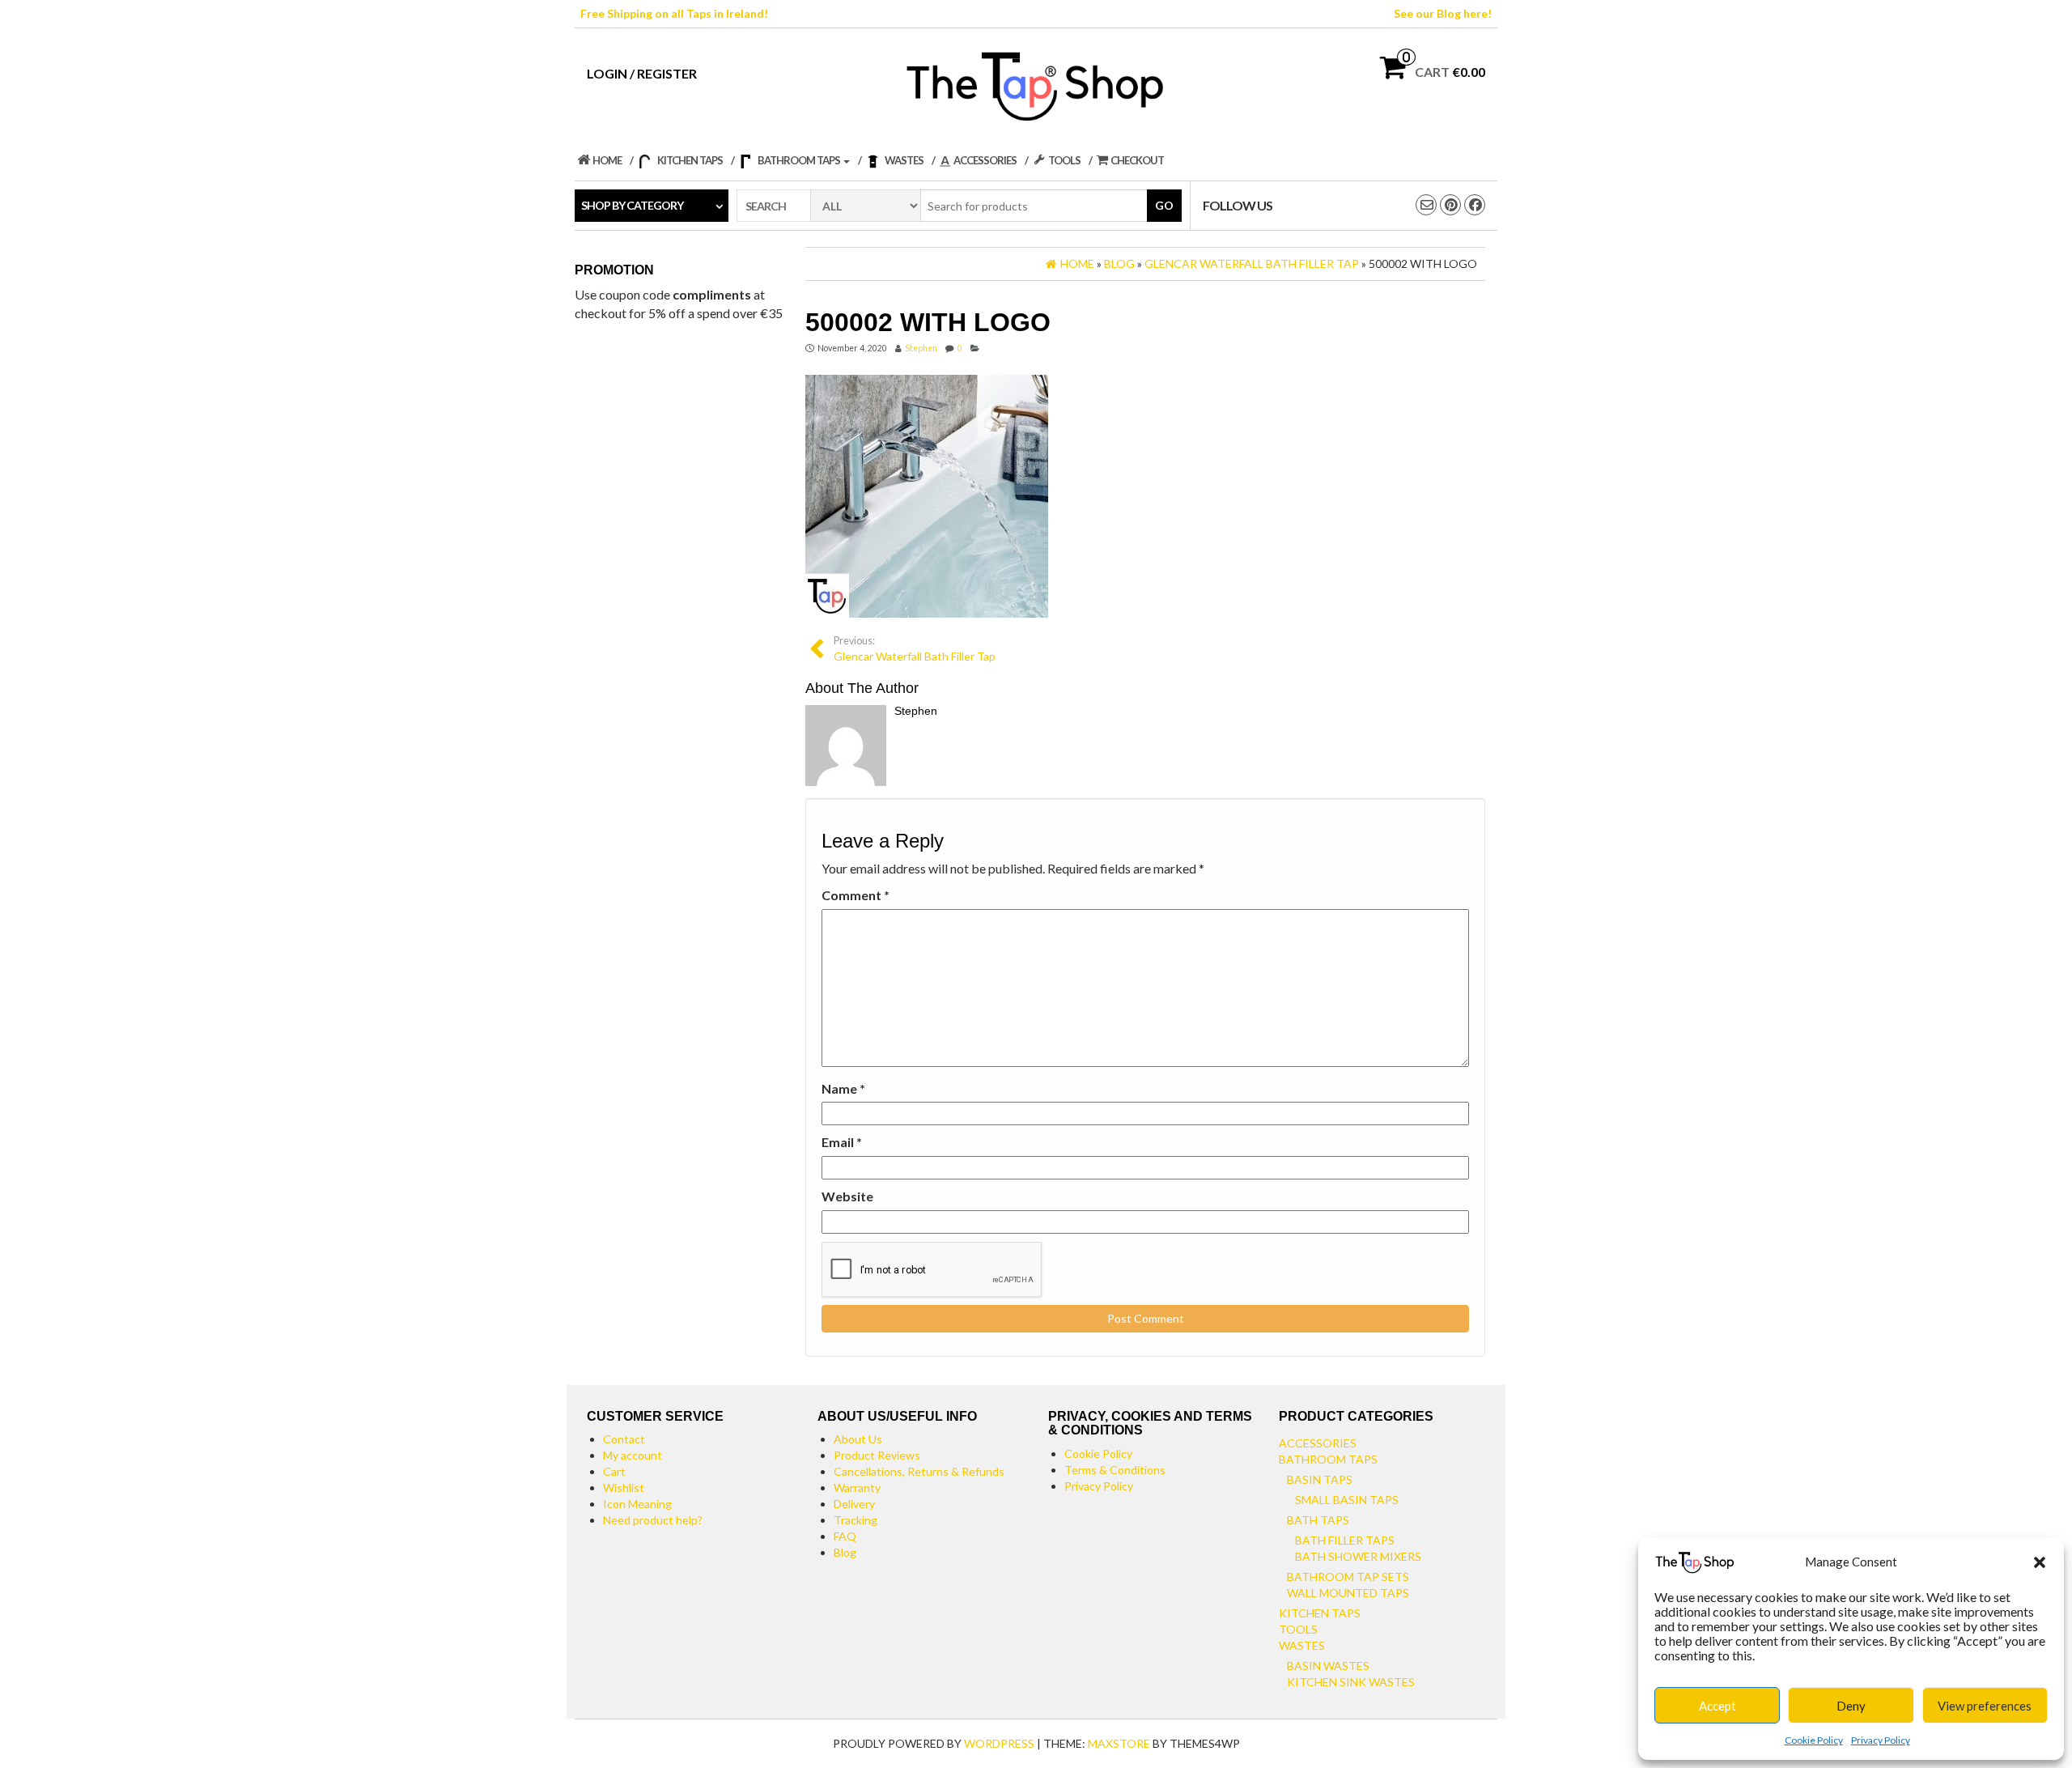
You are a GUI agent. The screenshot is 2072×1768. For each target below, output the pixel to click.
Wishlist (624, 1487)
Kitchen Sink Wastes (1351, 1682)
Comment (856, 895)
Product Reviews (877, 1455)
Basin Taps (1320, 1479)
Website (847, 1196)
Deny (1851, 1706)
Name (843, 1088)
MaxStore (1119, 1743)
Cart (614, 1471)
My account (633, 1455)
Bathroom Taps (1328, 1459)
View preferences (1985, 1706)
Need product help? (653, 1520)
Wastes (1302, 1645)
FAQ (845, 1536)
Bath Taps (1318, 1520)
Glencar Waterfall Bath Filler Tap (915, 649)
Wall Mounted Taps (1348, 1593)
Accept (1717, 1706)
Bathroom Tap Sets (1348, 1577)
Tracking (856, 1520)
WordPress (999, 1743)
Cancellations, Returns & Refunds (919, 1471)
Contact (624, 1439)
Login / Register (642, 73)
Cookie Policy (1814, 1740)
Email (842, 1142)
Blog (845, 1552)
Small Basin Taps (1347, 1500)
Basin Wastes (1328, 1666)
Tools (1298, 1629)
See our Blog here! (1443, 13)
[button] (2040, 1562)
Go (1164, 205)
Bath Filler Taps (1345, 1540)
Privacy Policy (1881, 1740)
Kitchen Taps (1320, 1613)
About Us (858, 1439)
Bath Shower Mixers (1358, 1556)
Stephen (921, 348)
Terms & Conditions (1115, 1470)
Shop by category (632, 205)
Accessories (1318, 1443)
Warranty (857, 1487)
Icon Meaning (637, 1504)
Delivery (854, 1504)
